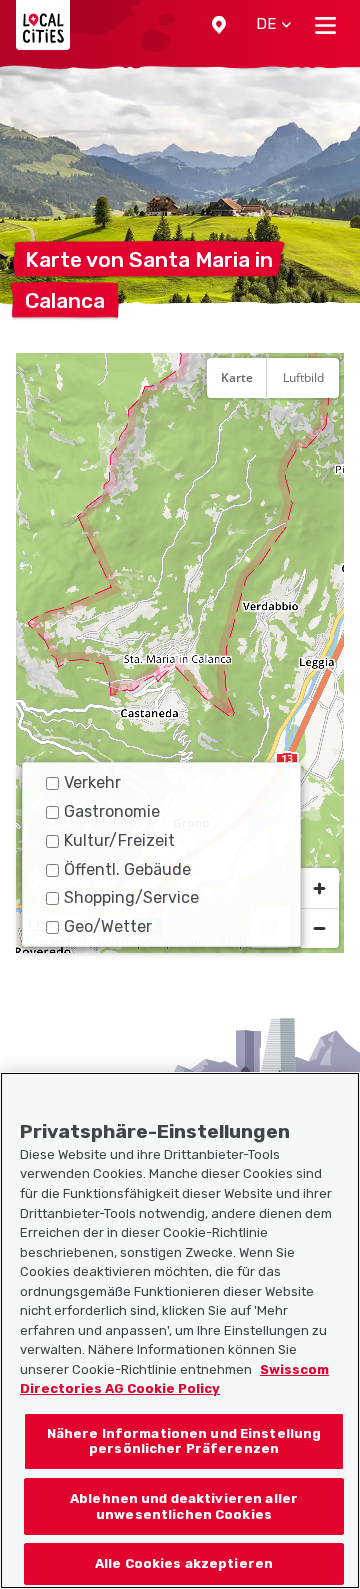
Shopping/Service (131, 897)
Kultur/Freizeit (119, 840)
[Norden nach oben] (319, 427)
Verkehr (92, 782)
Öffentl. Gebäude (127, 869)
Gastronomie (112, 811)
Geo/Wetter (108, 926)
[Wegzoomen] (319, 928)
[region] (180, 653)
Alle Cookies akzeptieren (184, 1563)
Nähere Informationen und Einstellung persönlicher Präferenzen (184, 1441)
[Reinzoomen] (319, 888)
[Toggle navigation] (325, 25)
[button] (219, 25)
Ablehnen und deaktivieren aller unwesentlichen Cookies (184, 1506)
